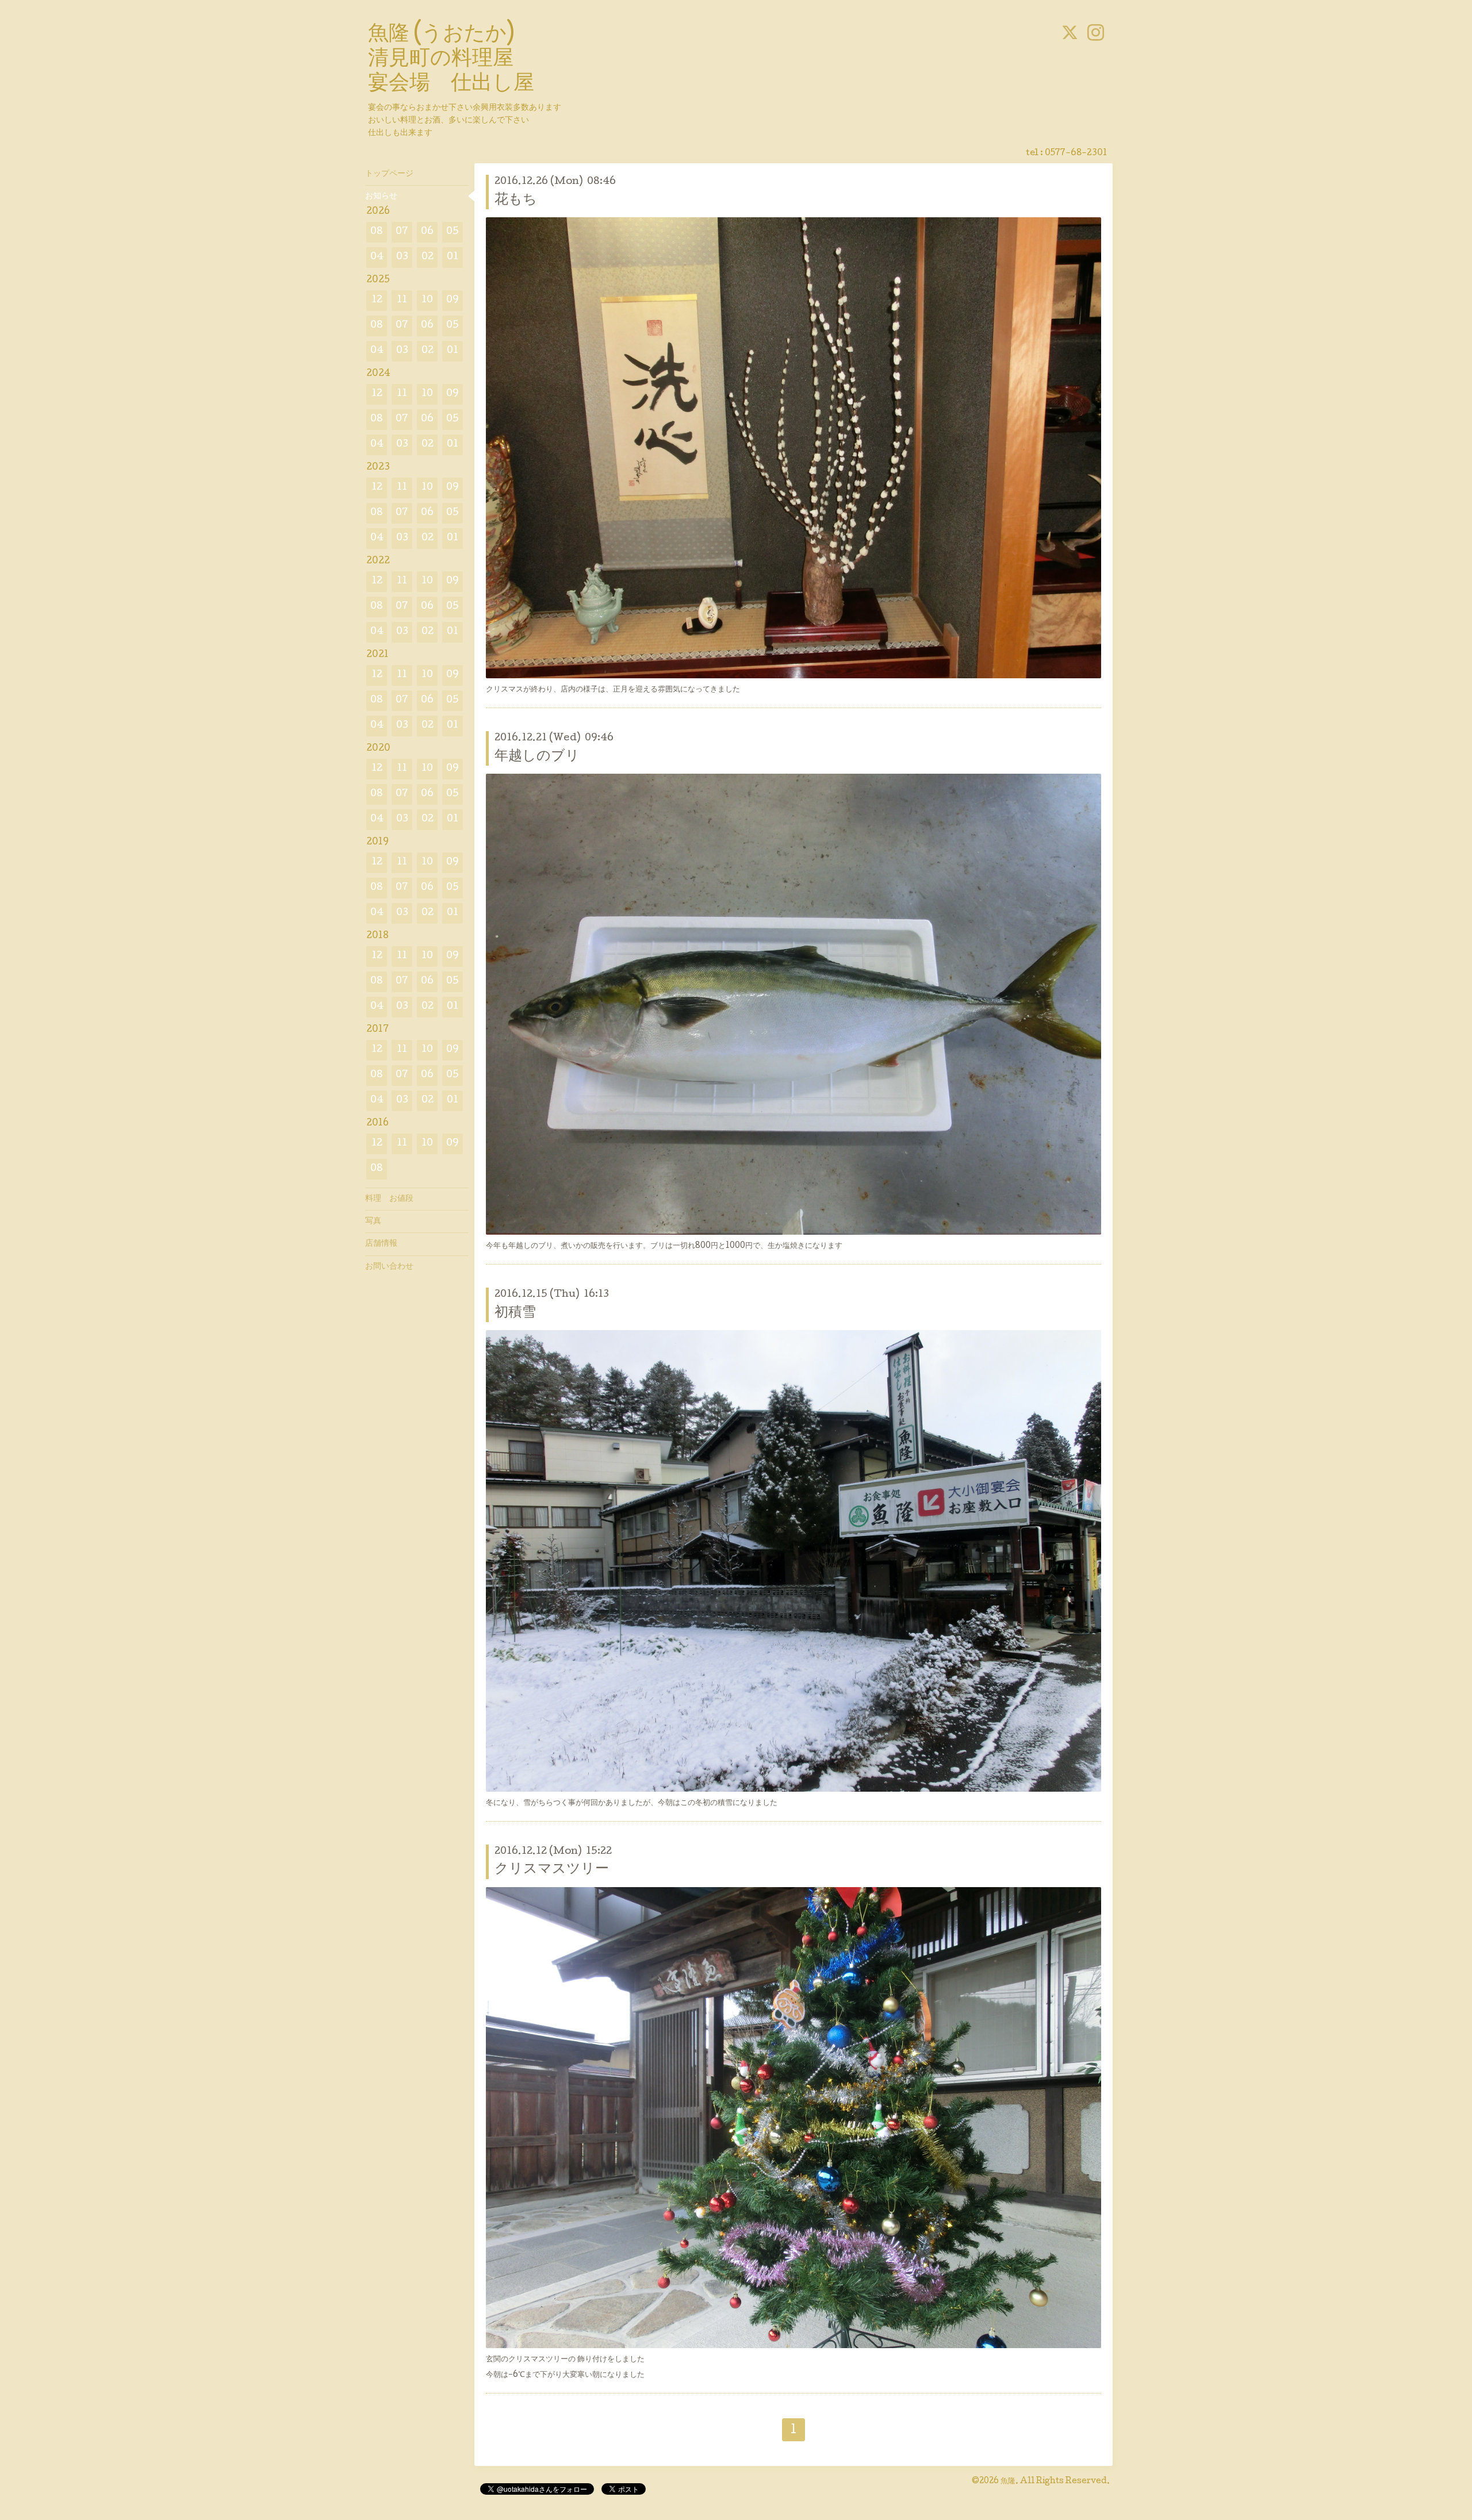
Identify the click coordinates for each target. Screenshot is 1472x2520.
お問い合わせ (389, 1267)
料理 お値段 (389, 1199)
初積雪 (515, 1313)
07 (402, 232)
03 (402, 257)
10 (427, 300)
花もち (516, 200)
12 (377, 300)
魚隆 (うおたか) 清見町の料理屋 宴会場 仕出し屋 (451, 60)
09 (453, 300)
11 (402, 300)
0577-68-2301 (1076, 153)
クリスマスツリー (552, 1870)
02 (428, 257)
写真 (373, 1221)
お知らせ (381, 197)
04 (377, 257)
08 (377, 232)
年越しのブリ (537, 757)
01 (453, 257)
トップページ (389, 174)
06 (427, 232)
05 (453, 232)
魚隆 (1008, 2481)
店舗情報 (381, 1244)
